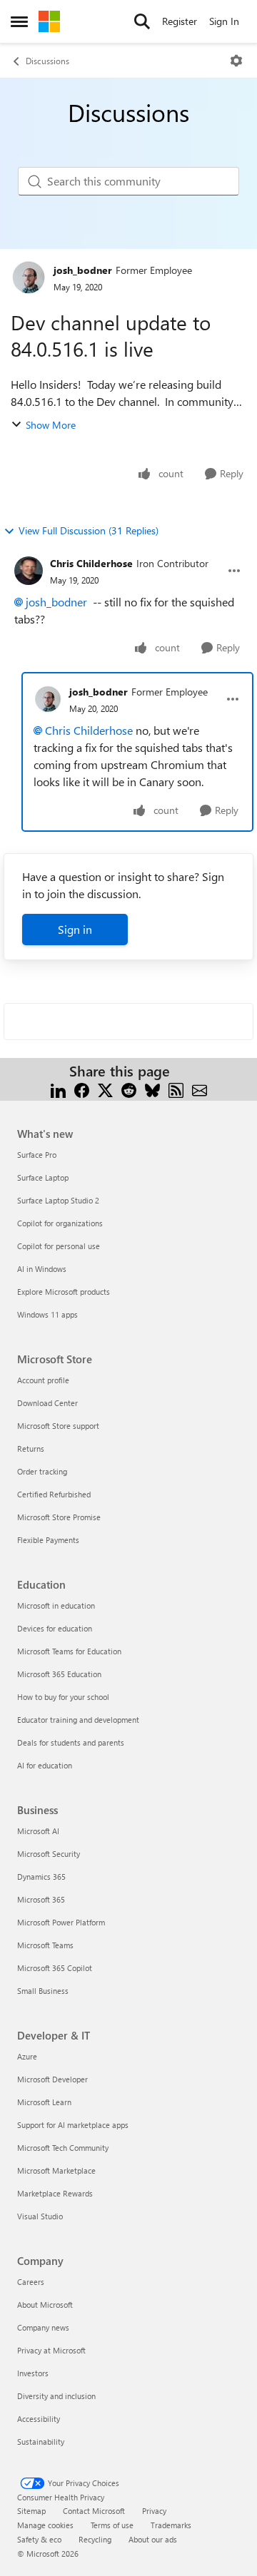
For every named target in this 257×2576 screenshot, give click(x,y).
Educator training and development (78, 1720)
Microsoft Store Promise (59, 1517)
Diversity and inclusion (56, 2396)
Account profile (43, 1380)
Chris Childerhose (91, 563)
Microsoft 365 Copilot (55, 1968)
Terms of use (112, 2525)
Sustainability (41, 2442)
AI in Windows (42, 1269)
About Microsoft (45, 2305)
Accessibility (39, 2419)
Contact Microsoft (94, 2511)
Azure (27, 2056)
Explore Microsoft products (64, 1292)
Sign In (224, 21)
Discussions (47, 61)
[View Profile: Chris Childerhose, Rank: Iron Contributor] (29, 571)
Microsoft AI (38, 1831)
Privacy (154, 2511)
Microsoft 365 (41, 1899)
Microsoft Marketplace (56, 2170)
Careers (31, 2282)
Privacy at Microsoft (51, 2350)
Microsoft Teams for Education (69, 1651)
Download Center (47, 1403)
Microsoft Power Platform (61, 1922)
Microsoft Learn (44, 2102)
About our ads (153, 2539)
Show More (51, 425)
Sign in (75, 929)
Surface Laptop (43, 1177)
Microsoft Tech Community (63, 2148)
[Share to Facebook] (82, 1088)
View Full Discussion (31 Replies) (89, 530)
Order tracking (42, 1471)
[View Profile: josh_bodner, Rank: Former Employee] (29, 278)
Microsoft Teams (45, 1945)
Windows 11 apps (47, 1314)
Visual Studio (40, 2216)
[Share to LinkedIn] (58, 1088)
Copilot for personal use (59, 1246)
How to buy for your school (63, 1697)
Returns (31, 1449)
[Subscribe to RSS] (176, 1088)
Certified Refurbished (54, 1494)
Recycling (95, 2539)
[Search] (142, 21)
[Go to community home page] (49, 21)
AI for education (45, 1765)
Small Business (43, 1991)
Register (180, 21)
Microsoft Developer (52, 2079)
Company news (43, 2327)
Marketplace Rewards (55, 2193)
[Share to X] (105, 1088)
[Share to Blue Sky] (152, 1088)
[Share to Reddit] (129, 1088)
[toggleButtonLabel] (236, 61)
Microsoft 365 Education (59, 1674)
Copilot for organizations (60, 1223)
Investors (33, 2373)
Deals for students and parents (71, 1742)
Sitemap (31, 2511)
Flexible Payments (48, 1540)
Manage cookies (45, 2525)
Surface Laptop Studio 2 (58, 1200)
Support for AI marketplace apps (73, 2125)
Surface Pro (37, 1155)
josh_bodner (83, 270)
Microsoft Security (49, 1854)
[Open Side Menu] (19, 21)
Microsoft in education (56, 1605)
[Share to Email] (200, 1088)
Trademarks (171, 2525)
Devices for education (55, 1628)
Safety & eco (39, 2539)
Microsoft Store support (58, 1426)
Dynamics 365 (41, 1877)
